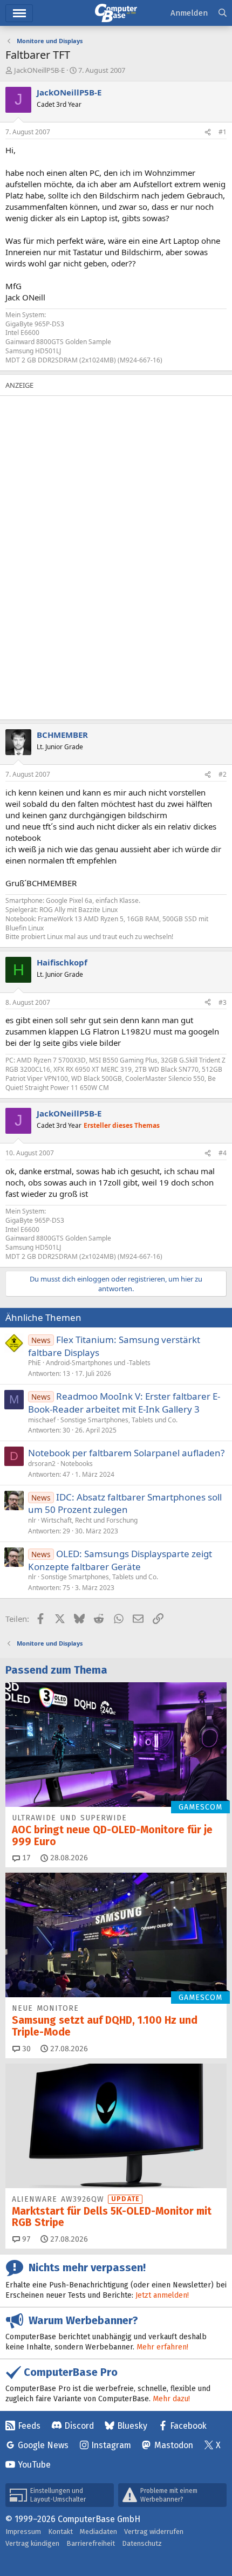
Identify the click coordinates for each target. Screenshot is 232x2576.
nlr (32, 1520)
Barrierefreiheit (91, 2543)
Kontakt (60, 2532)
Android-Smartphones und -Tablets (98, 1363)
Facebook (188, 2426)
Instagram (111, 2445)
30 (25, 2049)
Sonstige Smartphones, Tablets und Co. (119, 1420)
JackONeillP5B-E (39, 70)
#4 (223, 1153)
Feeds (29, 2426)
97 (25, 2239)
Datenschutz (142, 2543)
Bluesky (132, 2426)
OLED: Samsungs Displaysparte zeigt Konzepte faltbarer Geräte (120, 1560)
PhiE (35, 1363)
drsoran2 (42, 1464)
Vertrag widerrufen (154, 2532)
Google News (43, 2445)
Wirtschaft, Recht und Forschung (89, 1520)
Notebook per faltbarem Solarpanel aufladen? (126, 1453)
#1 (223, 132)
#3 (223, 1002)
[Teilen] (208, 132)
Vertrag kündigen (32, 2543)
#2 (223, 774)
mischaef (42, 1420)
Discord (79, 2426)
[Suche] (223, 13)
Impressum (23, 2532)
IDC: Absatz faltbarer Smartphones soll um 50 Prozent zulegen (125, 1503)
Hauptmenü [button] (19, 13)
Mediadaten (98, 2532)
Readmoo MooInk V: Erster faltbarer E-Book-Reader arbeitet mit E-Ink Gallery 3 (124, 1403)
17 (25, 1858)
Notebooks (77, 1464)
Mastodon (174, 2445)
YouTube (34, 2465)
